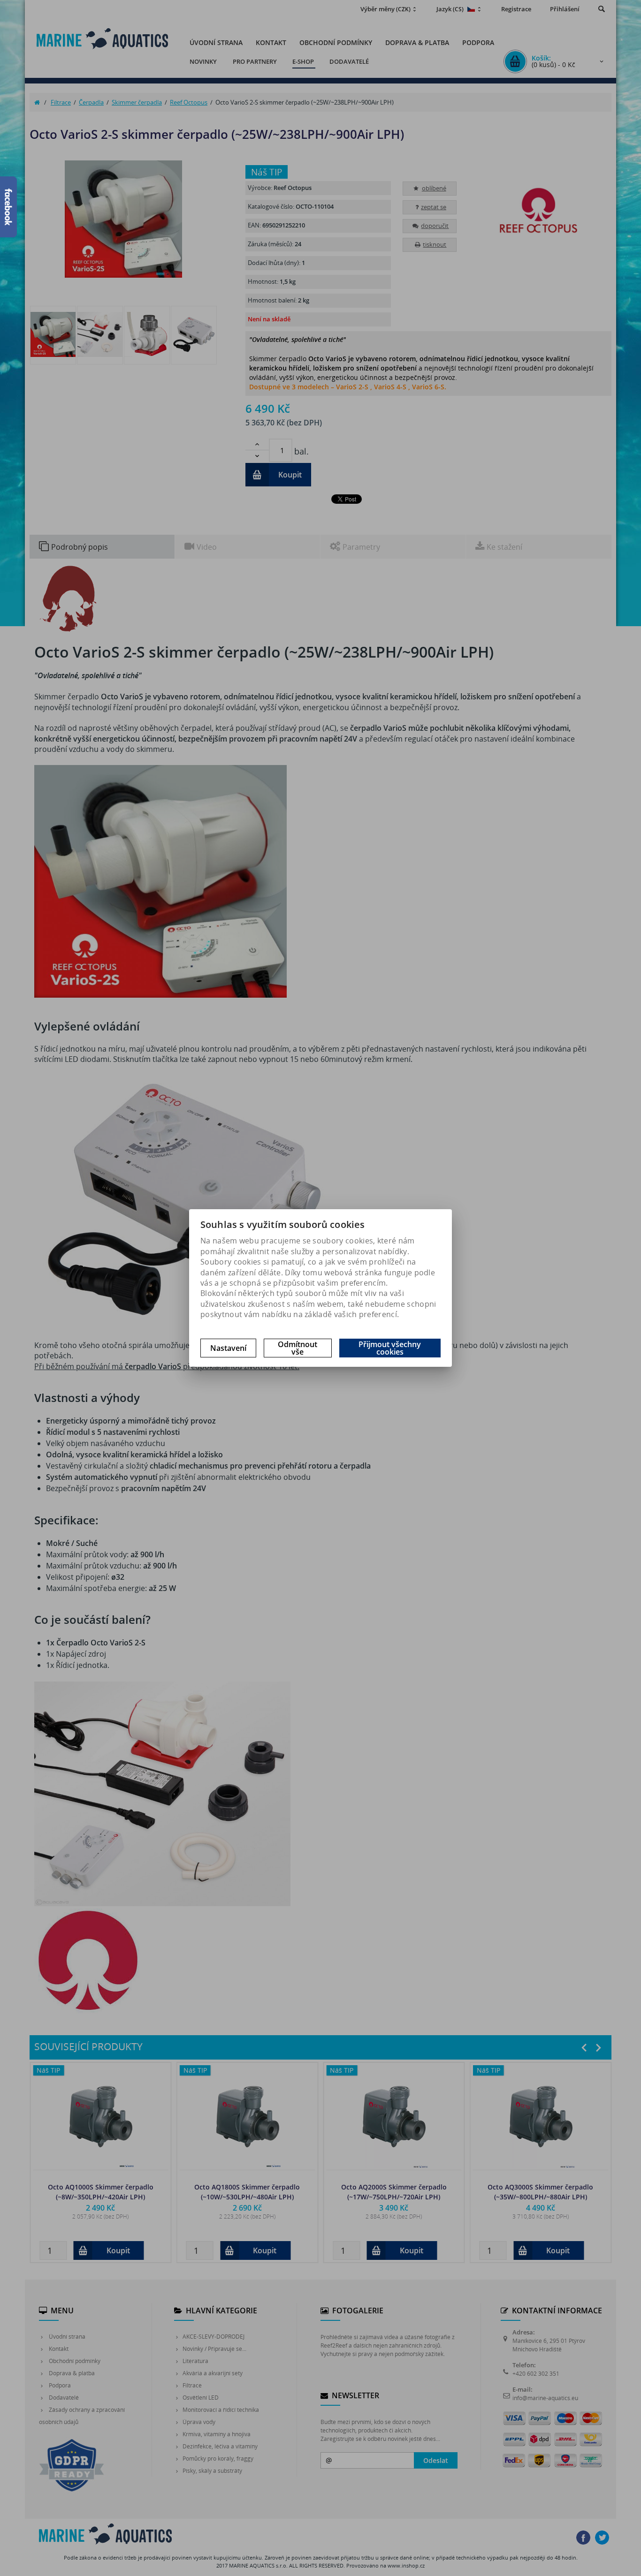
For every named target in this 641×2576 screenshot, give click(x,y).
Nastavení (228, 1348)
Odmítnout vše (298, 1348)
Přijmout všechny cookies (390, 1348)
